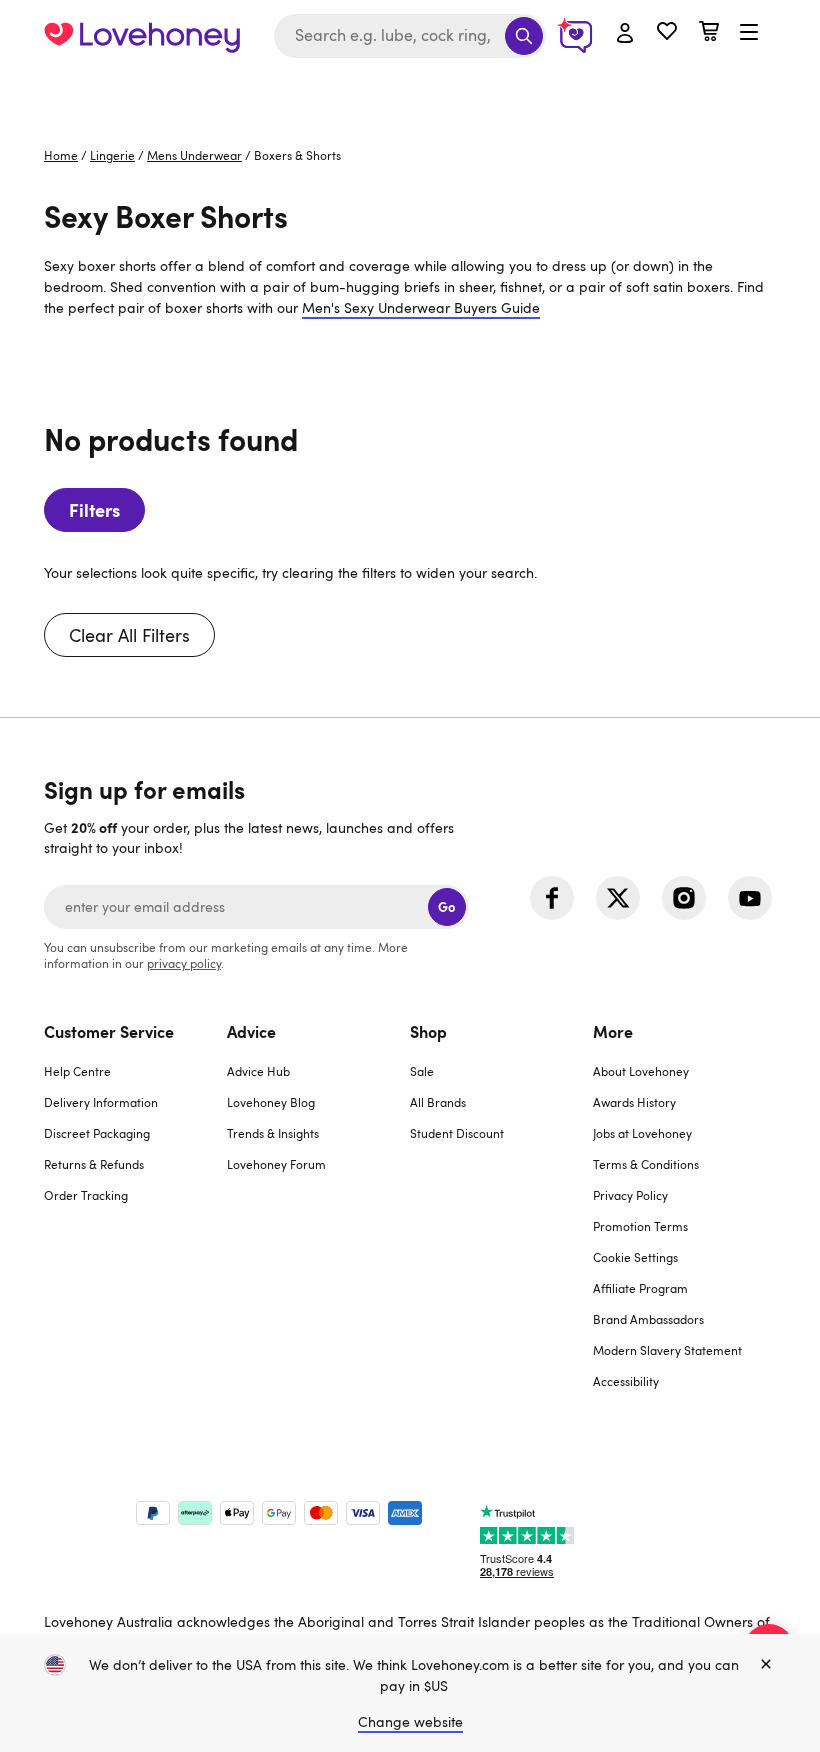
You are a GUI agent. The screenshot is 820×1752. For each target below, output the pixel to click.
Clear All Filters (129, 635)
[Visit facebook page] (552, 898)
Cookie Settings (635, 1257)
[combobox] (410, 36)
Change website (410, 1721)
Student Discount (457, 1133)
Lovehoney (410, 92)
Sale (422, 1071)
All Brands (438, 1102)
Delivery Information (101, 1102)
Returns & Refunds (94, 1164)
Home (61, 155)
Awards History (634, 1102)
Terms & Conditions (646, 1164)
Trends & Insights (273, 1133)
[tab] (135, 1218)
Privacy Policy (630, 1195)
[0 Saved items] (667, 33)
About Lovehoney (641, 1071)
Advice (251, 1031)
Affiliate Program (640, 1288)
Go (446, 906)
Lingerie (112, 155)
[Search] (524, 36)
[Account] (625, 34)
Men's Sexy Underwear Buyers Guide (421, 307)
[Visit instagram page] (684, 898)
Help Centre (77, 1071)
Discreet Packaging (97, 1133)
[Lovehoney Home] (142, 36)
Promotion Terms (640, 1226)
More (613, 1031)
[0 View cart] (709, 33)
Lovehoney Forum (276, 1164)
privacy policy (184, 963)
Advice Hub (258, 1071)
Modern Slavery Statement (667, 1350)
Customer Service (109, 1031)
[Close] (766, 1665)
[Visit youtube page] (750, 898)
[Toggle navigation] (749, 33)
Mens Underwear (194, 155)
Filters (94, 509)
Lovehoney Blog (271, 1102)
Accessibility (626, 1381)
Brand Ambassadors (648, 1319)
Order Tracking (86, 1195)
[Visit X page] (618, 898)
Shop (428, 1031)
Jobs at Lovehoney (642, 1133)
